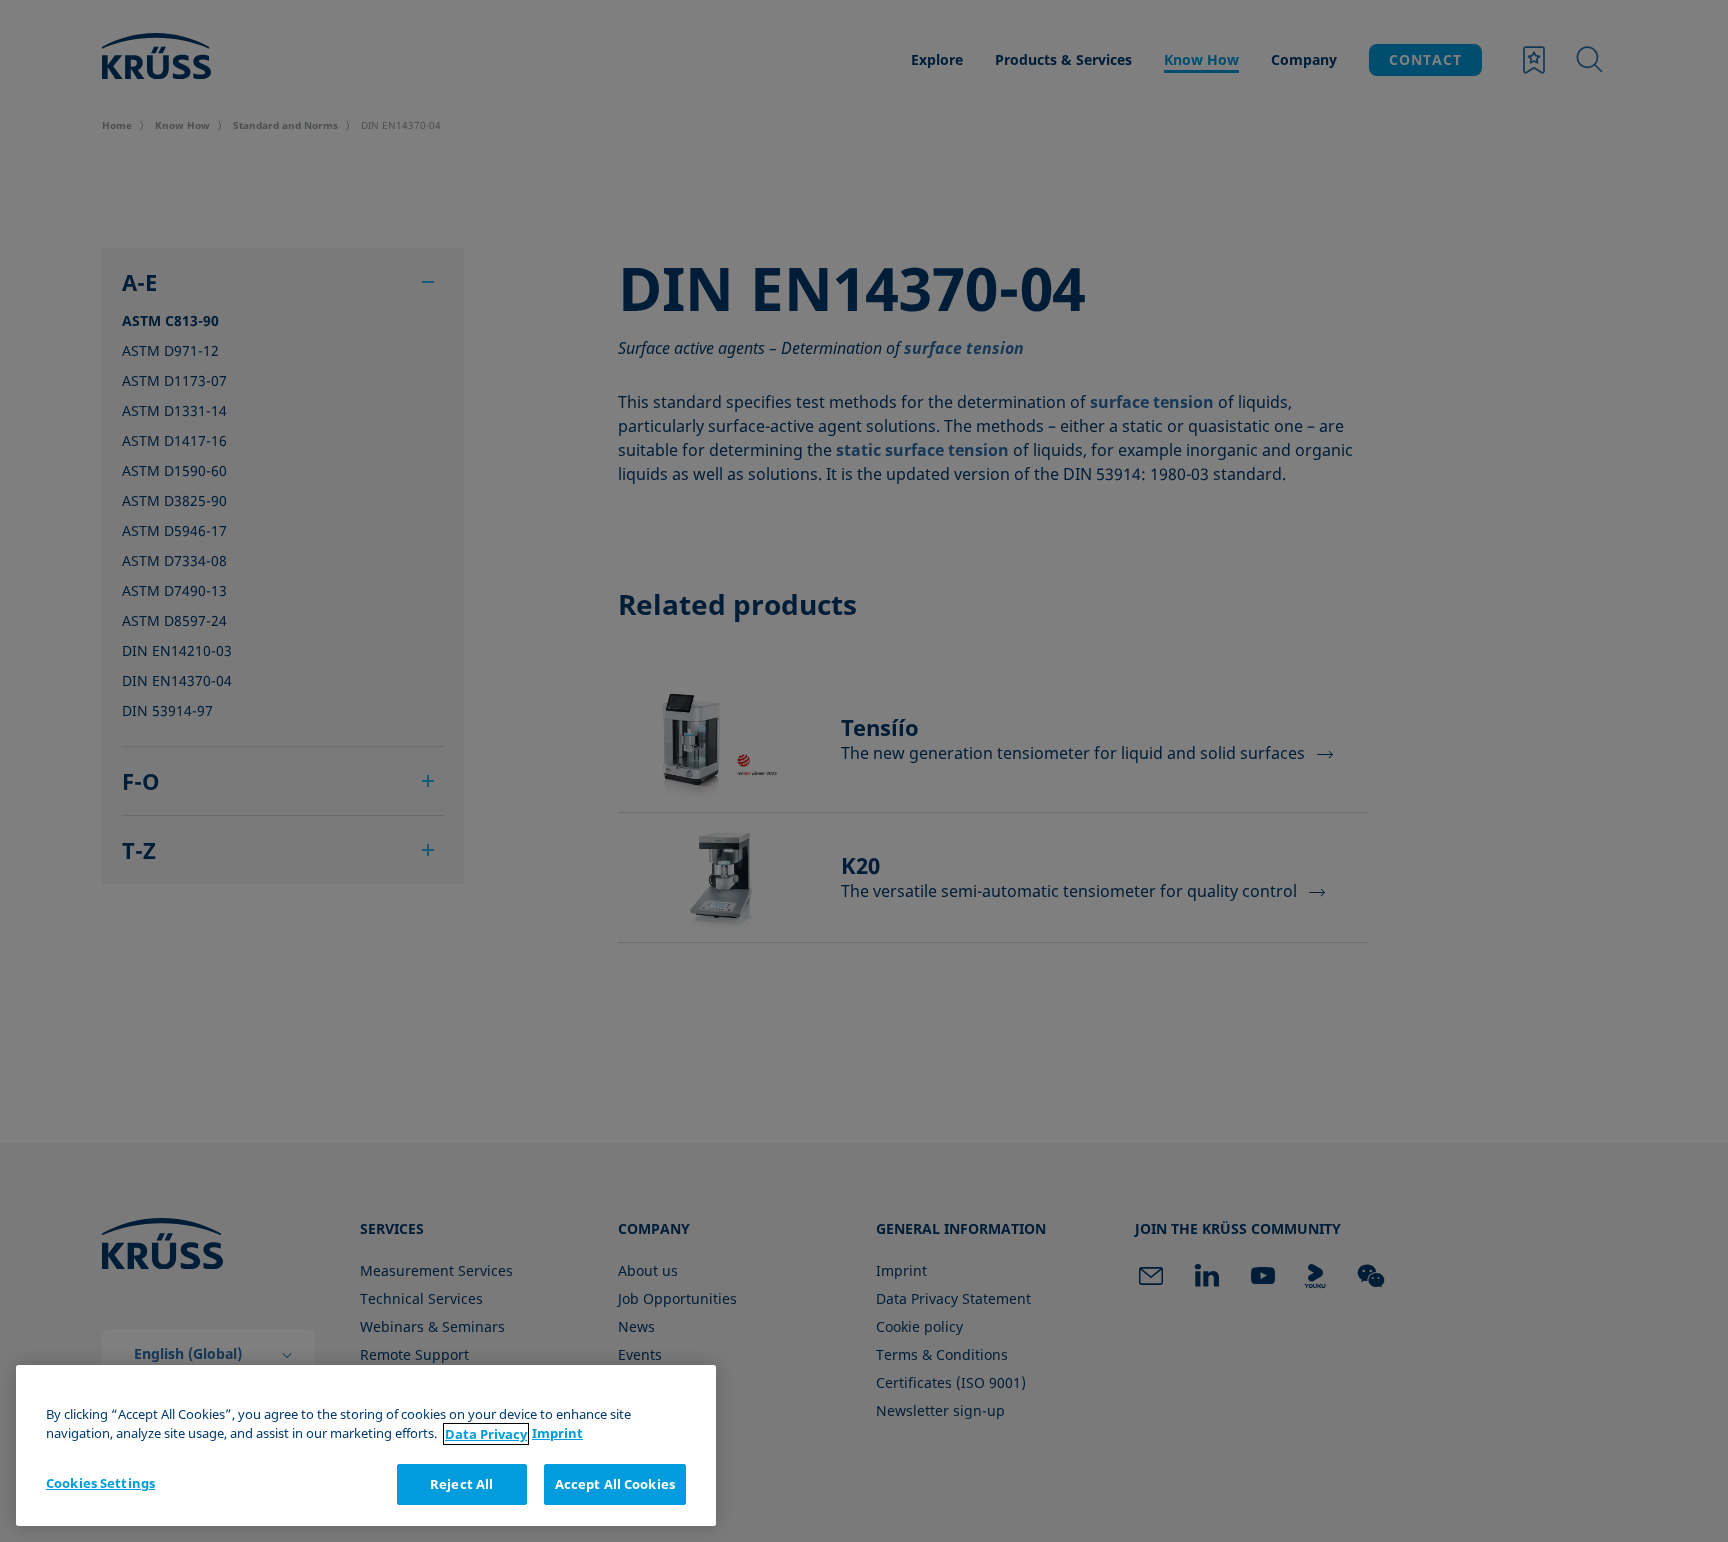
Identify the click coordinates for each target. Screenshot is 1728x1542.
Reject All (461, 1484)
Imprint (557, 1434)
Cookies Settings (100, 1483)
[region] (366, 1445)
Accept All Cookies (615, 1484)
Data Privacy (486, 1434)
